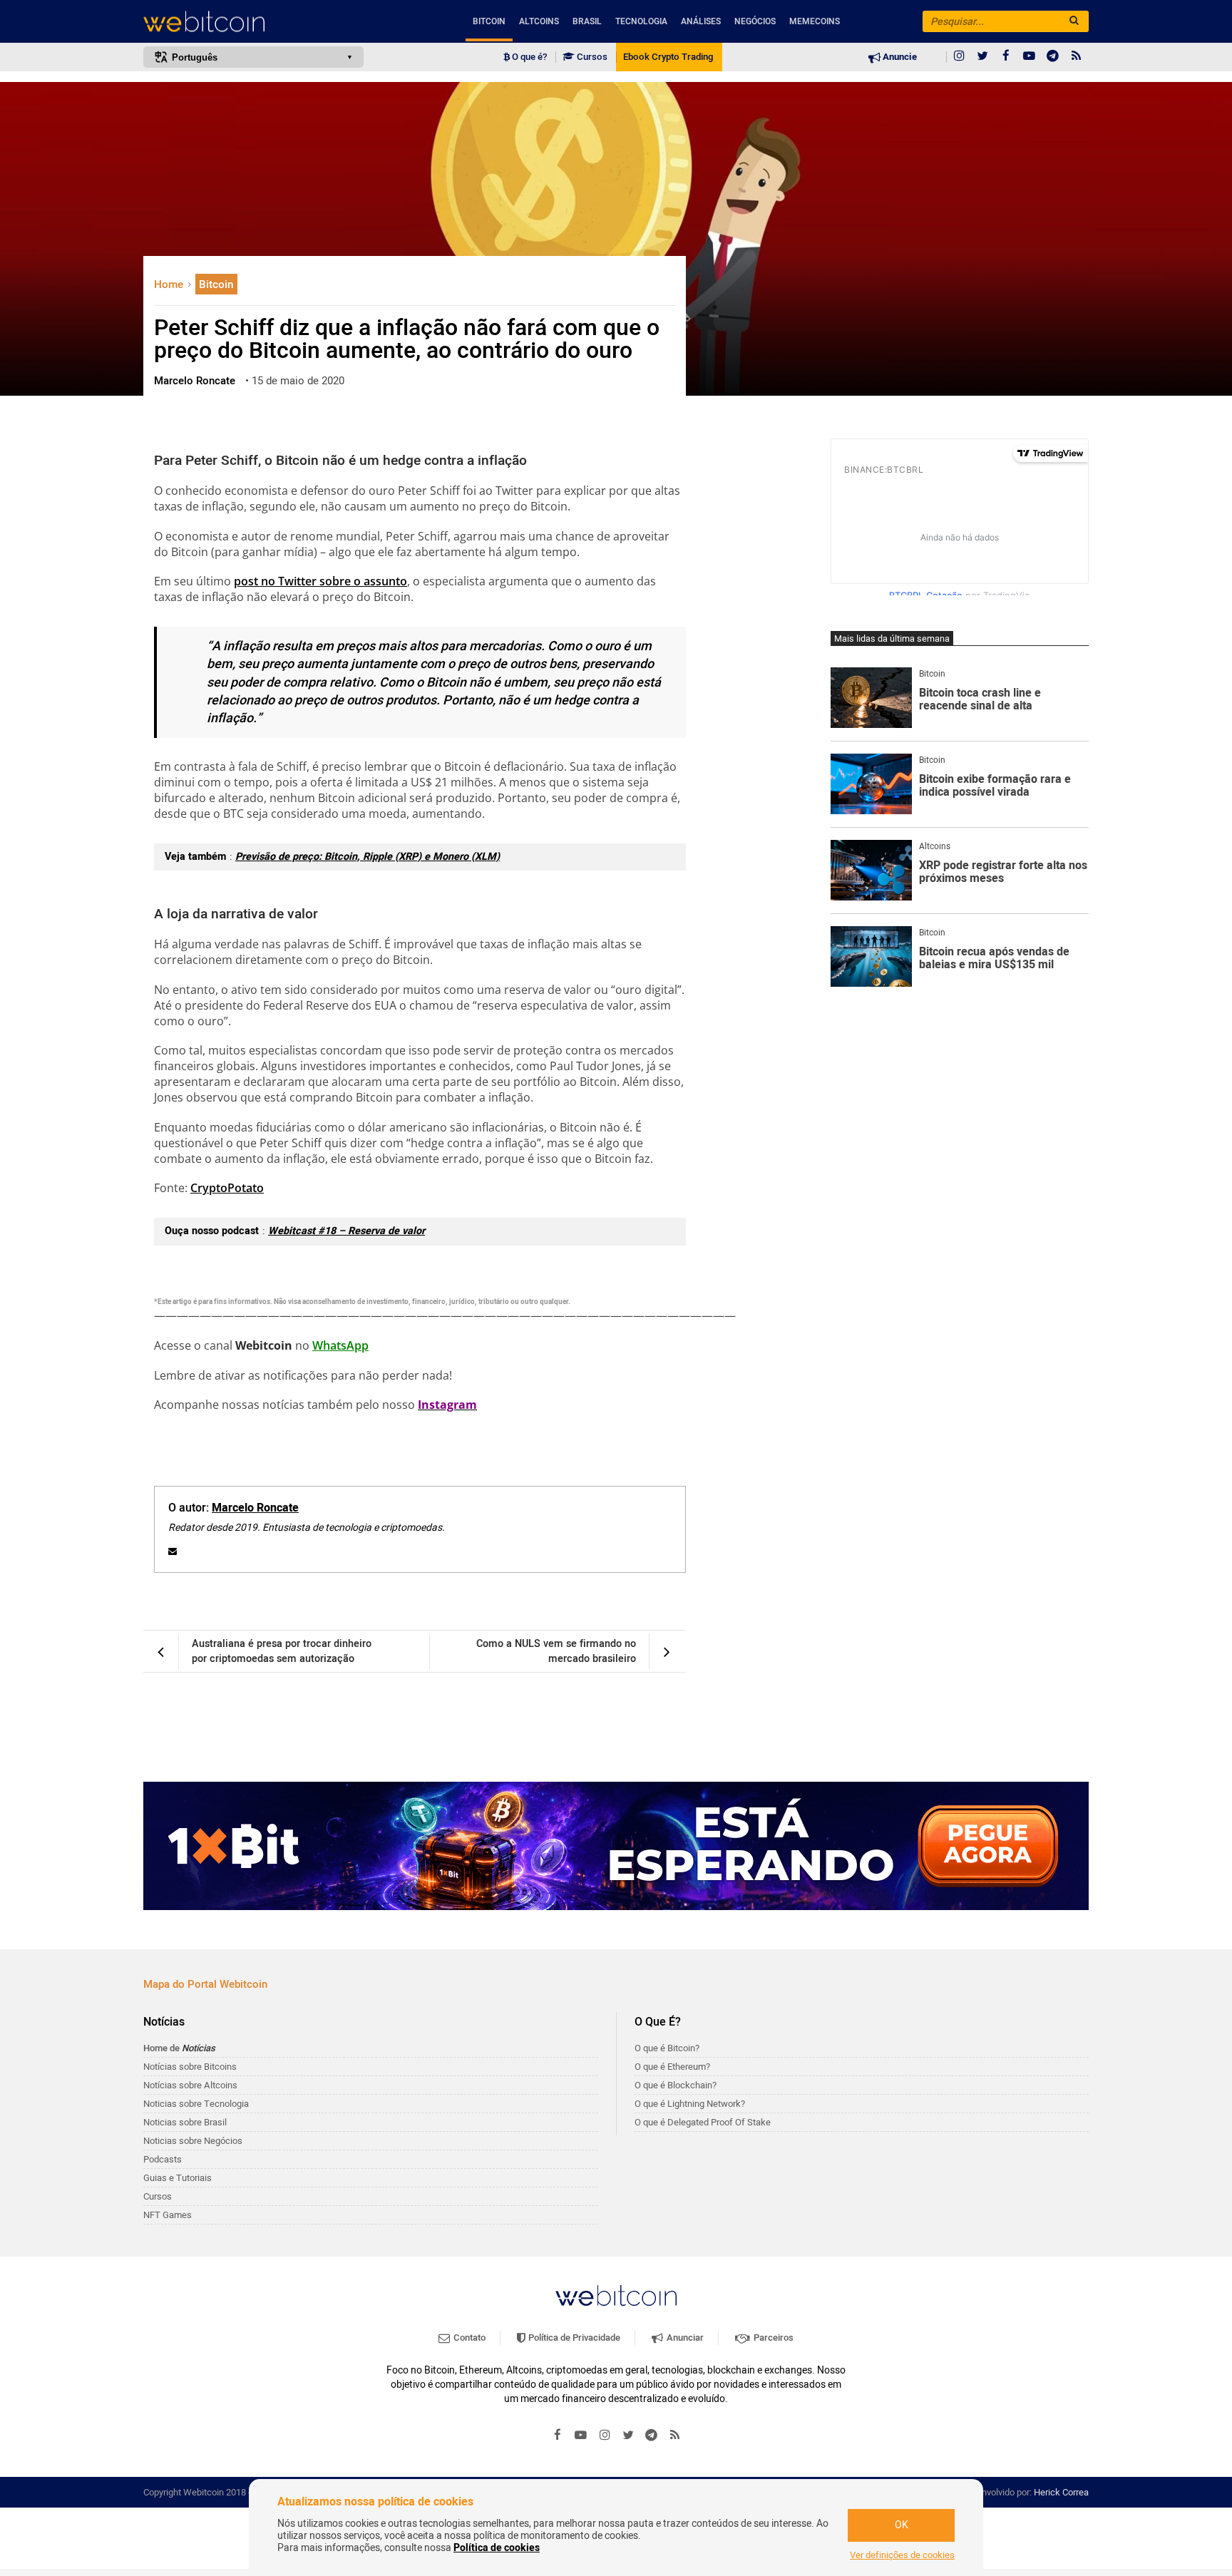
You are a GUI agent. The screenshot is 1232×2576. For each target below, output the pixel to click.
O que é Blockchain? (676, 2085)
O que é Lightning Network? (690, 2104)
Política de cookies (497, 2548)
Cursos (591, 57)
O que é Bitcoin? (667, 2048)
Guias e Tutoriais (178, 2178)
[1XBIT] (616, 1846)
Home (170, 284)
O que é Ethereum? (672, 2067)
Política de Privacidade (573, 2338)
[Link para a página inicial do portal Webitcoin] (616, 2295)
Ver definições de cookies (902, 2555)
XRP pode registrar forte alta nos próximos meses (1003, 872)
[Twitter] (982, 57)
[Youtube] (1030, 57)
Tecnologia (641, 21)
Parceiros (772, 2338)
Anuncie (899, 57)
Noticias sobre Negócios (193, 2141)
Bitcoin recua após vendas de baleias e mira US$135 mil (994, 959)
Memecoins (815, 21)
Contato (468, 2338)
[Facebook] (1006, 57)
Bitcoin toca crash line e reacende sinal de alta (980, 700)
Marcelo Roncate (255, 1508)
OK (902, 2525)
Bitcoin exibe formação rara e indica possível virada (995, 786)
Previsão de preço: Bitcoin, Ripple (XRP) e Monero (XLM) (368, 857)
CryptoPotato (227, 1188)
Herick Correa (1061, 2492)
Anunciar (684, 2338)
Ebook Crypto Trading (668, 57)
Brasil (587, 21)
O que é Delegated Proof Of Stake (703, 2122)
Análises (701, 21)
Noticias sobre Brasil (185, 2122)
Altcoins (539, 21)
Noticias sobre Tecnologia (196, 2104)
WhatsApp (340, 1345)
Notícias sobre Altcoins (190, 2085)
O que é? (528, 57)
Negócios (755, 21)
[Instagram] (959, 57)
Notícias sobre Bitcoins (190, 2067)
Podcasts (163, 2159)
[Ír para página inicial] (253, 22)
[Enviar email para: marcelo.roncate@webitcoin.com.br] (173, 1551)
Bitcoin (489, 21)
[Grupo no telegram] (1053, 57)
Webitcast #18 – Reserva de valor (346, 1231)
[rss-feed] (1077, 57)
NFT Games (168, 2215)
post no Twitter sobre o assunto (320, 581)
